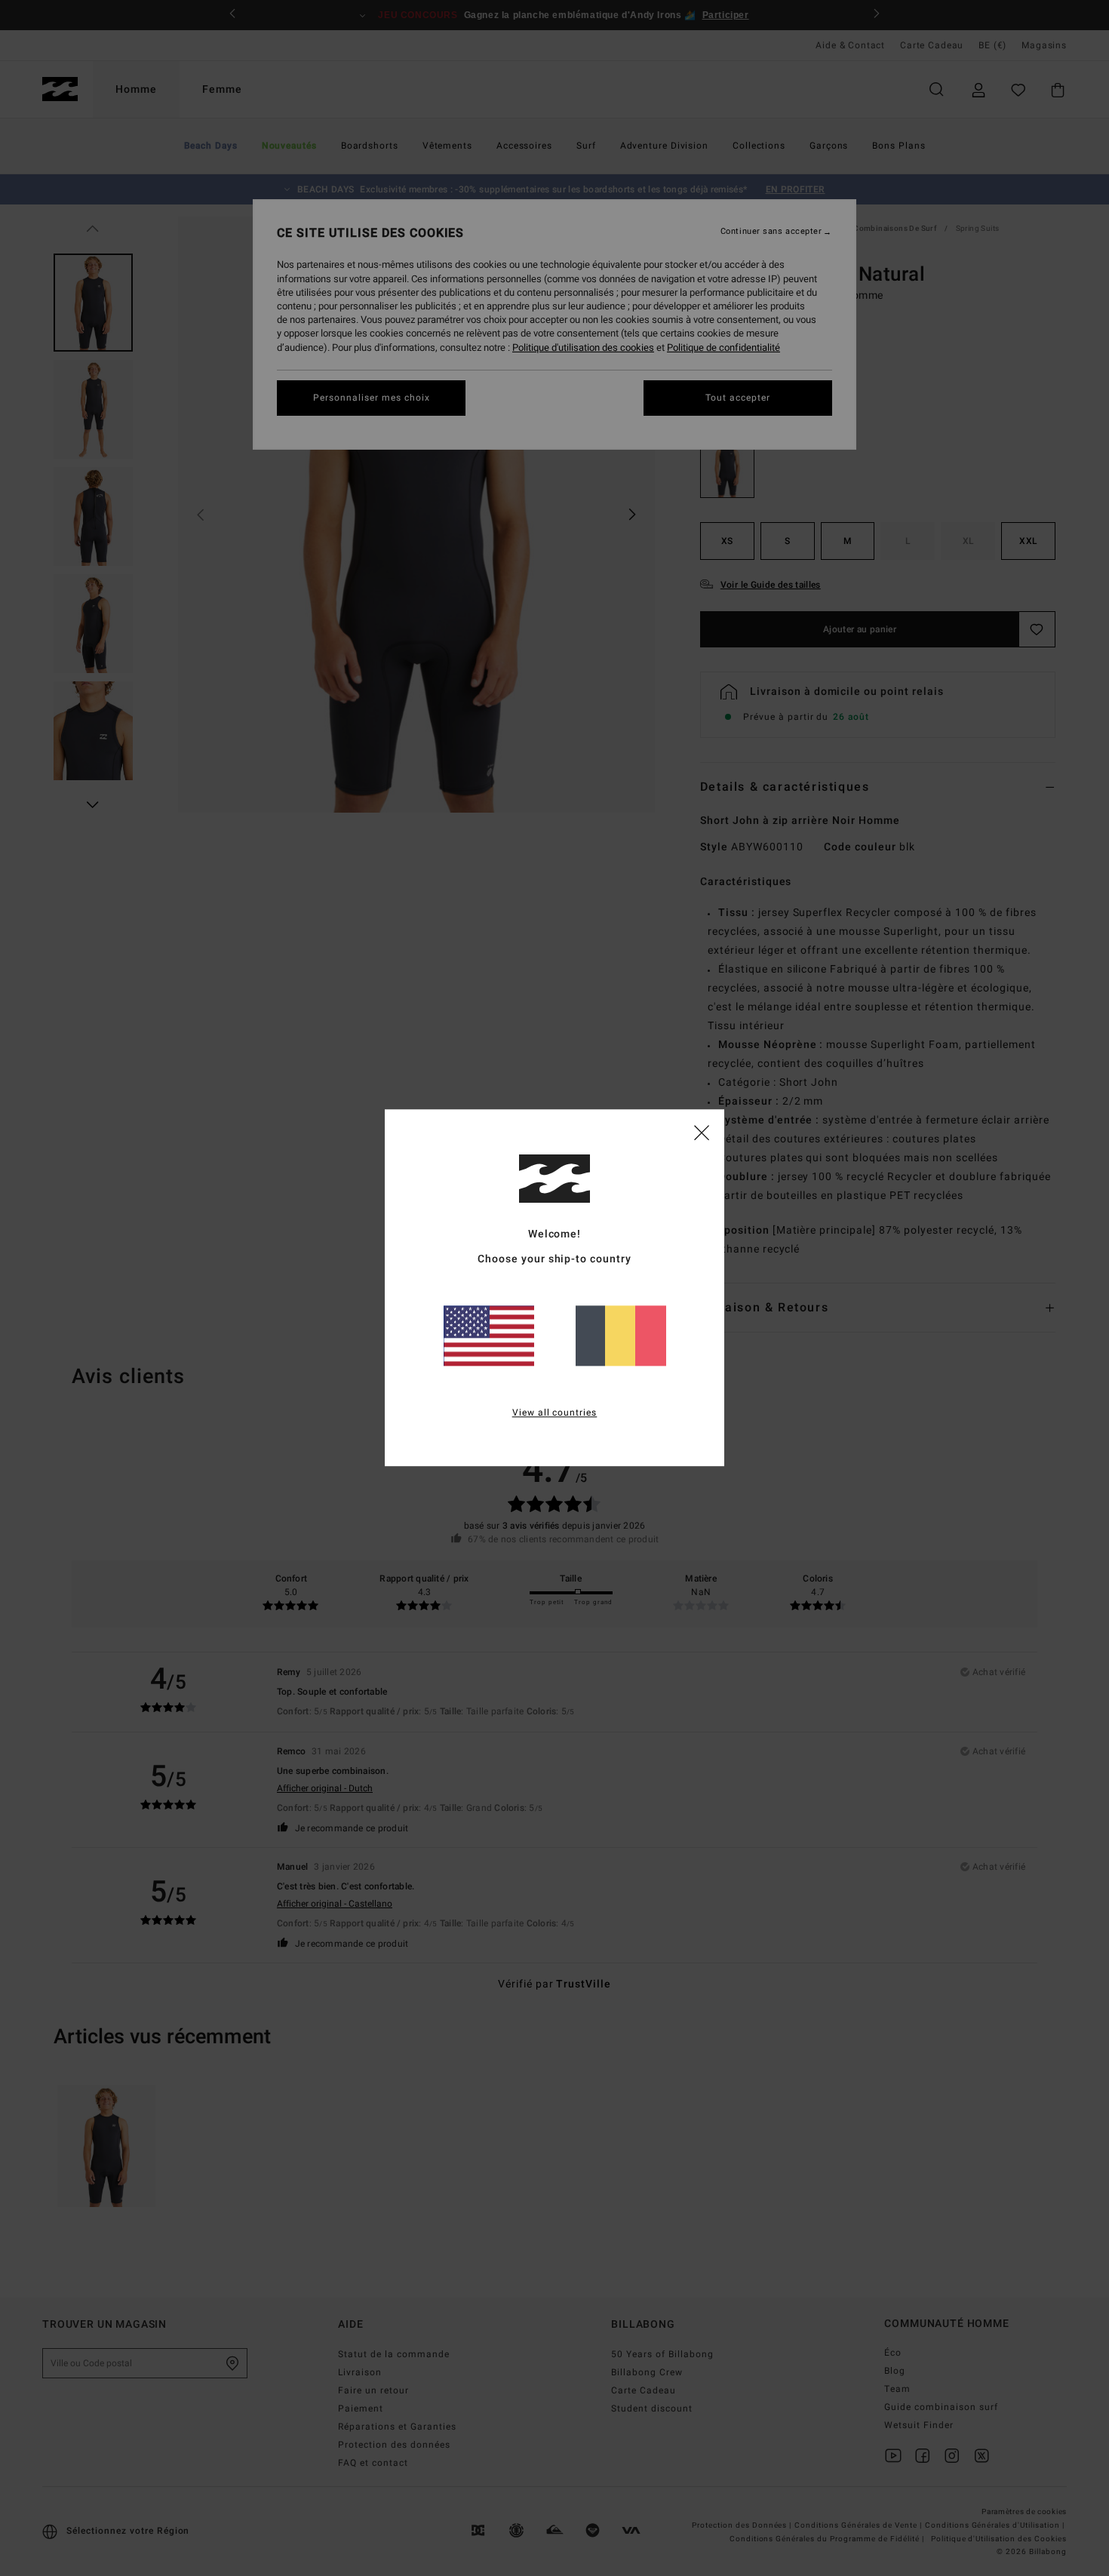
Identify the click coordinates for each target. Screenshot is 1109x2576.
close (702, 1132)
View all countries (555, 1413)
